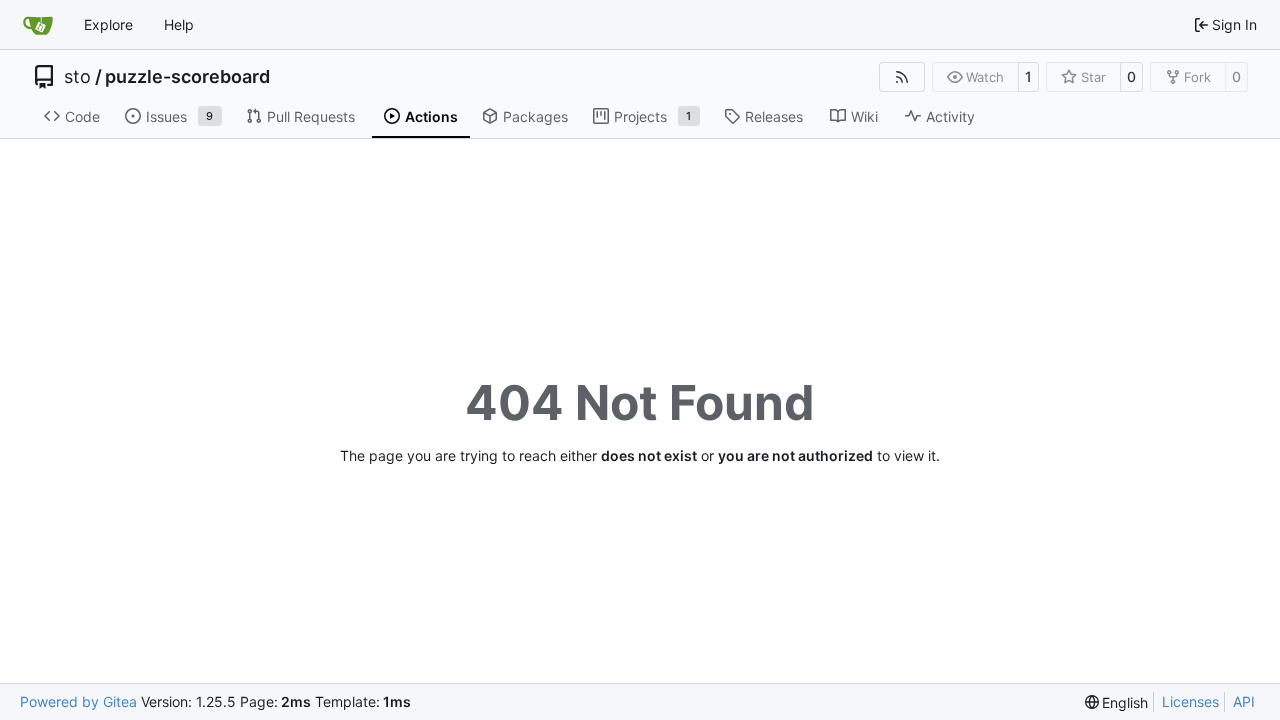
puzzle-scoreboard (187, 77)
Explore (108, 24)
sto (77, 77)
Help (179, 24)
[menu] (1117, 702)
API (1244, 701)
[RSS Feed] (902, 77)
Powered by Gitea (78, 701)
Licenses (1190, 701)
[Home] (38, 25)
